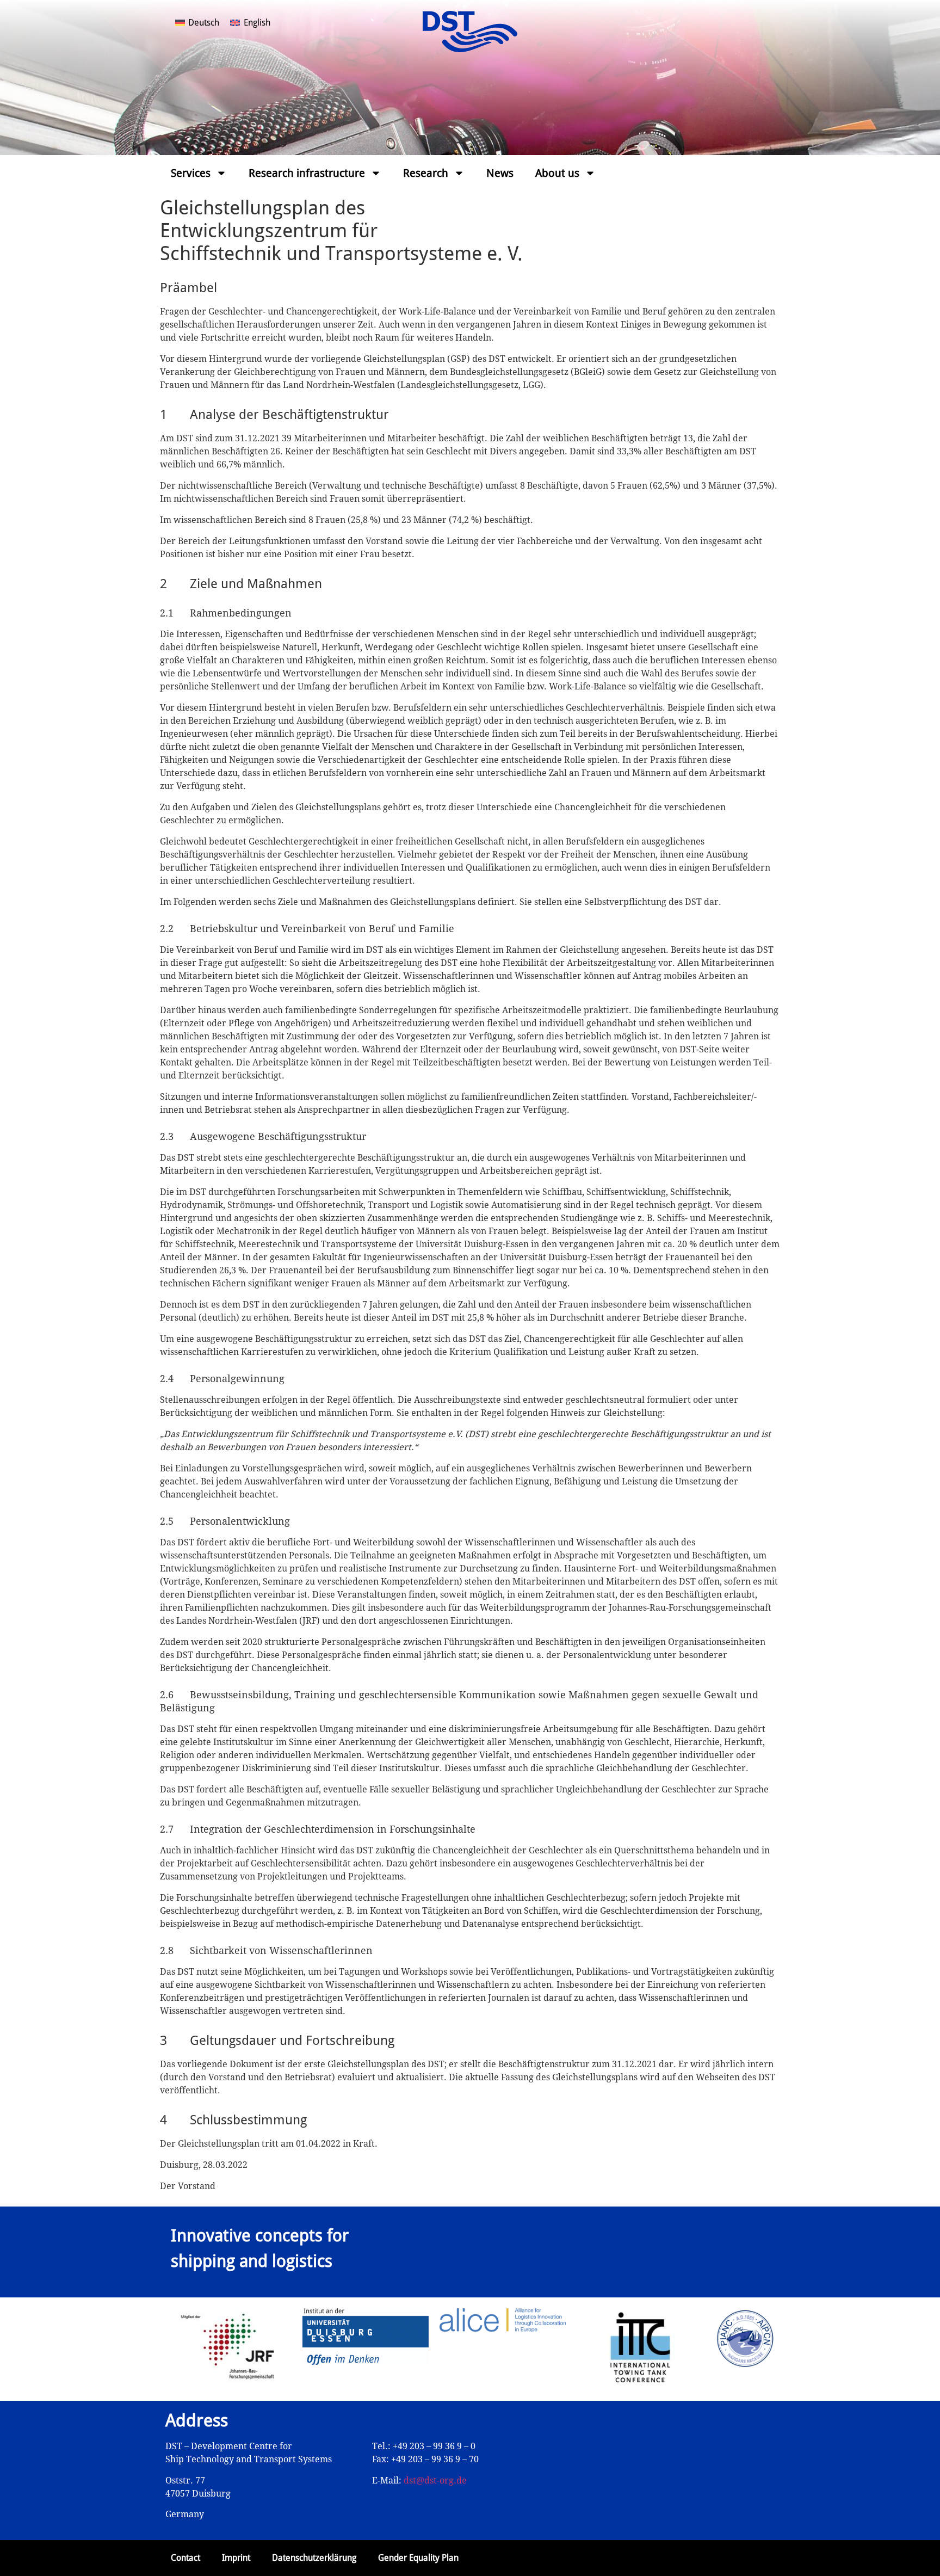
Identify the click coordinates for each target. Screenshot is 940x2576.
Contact (185, 2558)
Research (426, 173)
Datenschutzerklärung (314, 2558)
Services (191, 173)
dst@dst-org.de (435, 2481)
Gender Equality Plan (418, 2558)
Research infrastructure (307, 173)
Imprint (236, 2558)
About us (557, 173)
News (500, 173)
